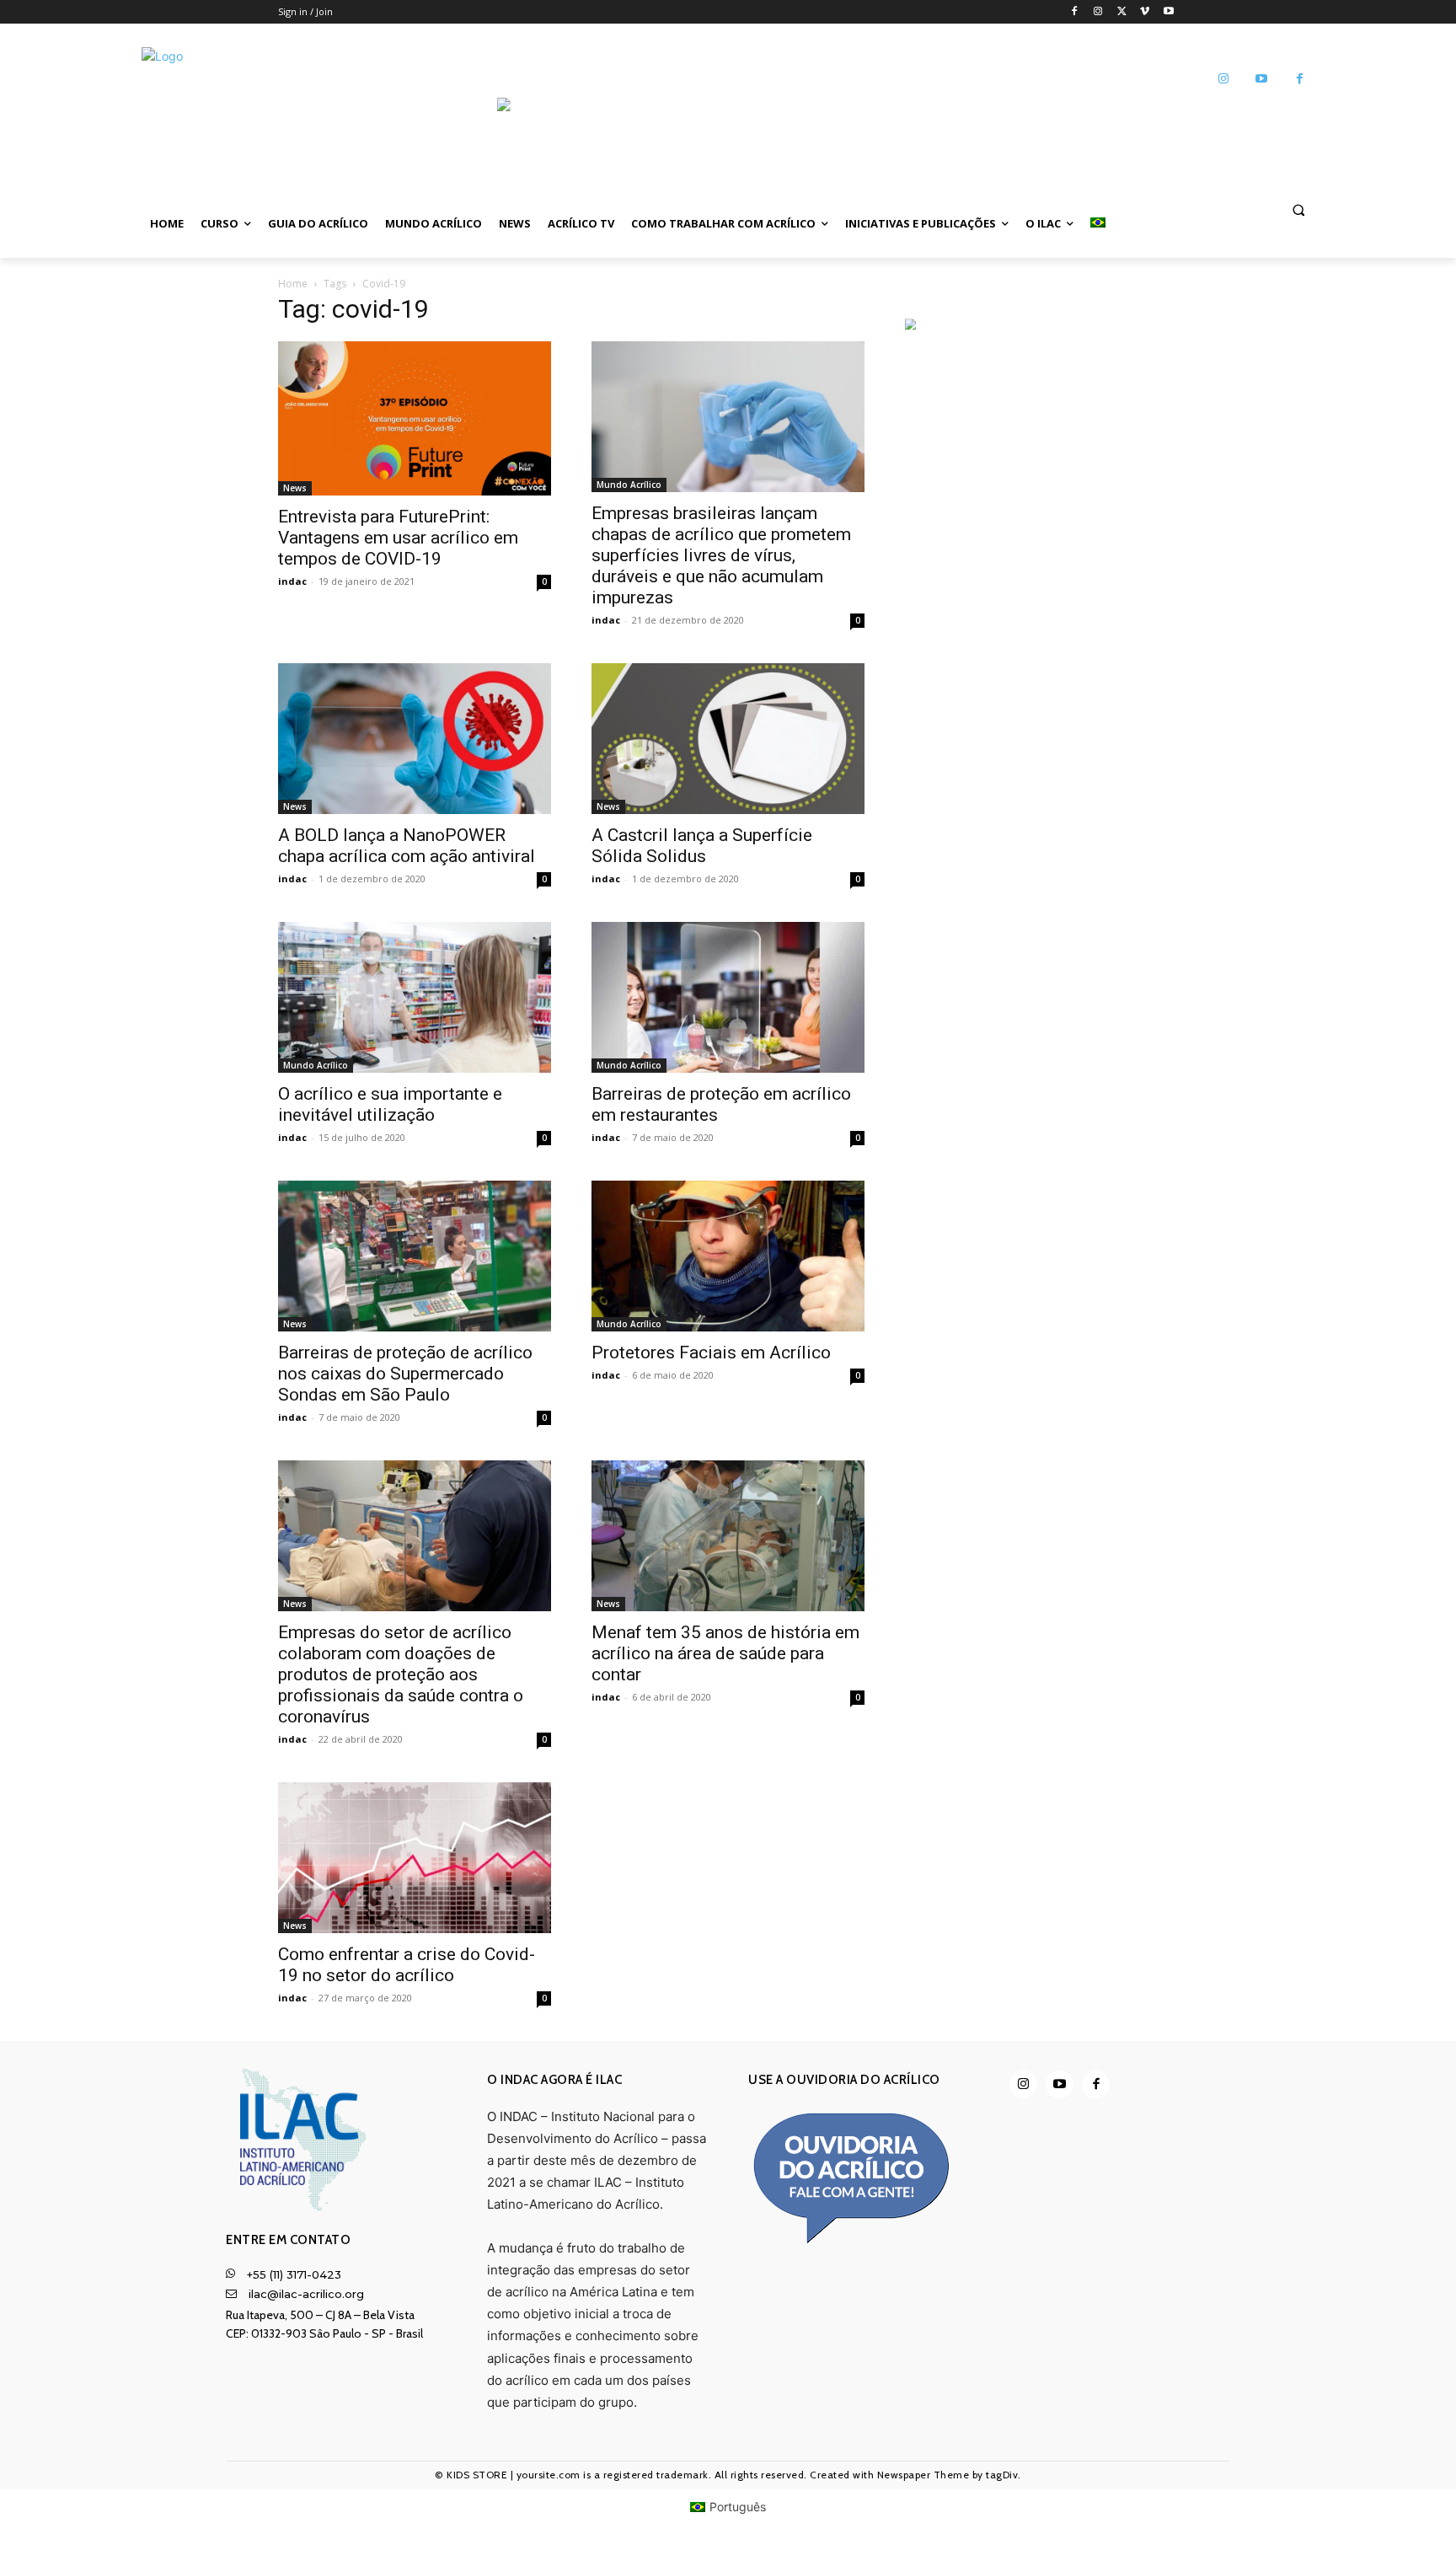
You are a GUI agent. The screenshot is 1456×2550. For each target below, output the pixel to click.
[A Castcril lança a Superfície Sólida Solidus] (728, 739)
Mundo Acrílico (629, 485)
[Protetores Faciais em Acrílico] (728, 1256)
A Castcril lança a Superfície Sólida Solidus (702, 846)
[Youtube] (1168, 12)
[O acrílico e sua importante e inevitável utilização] (415, 997)
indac (292, 581)
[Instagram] (1098, 12)
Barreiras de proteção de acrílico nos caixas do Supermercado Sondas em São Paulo (405, 1374)
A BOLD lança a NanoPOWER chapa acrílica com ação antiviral (407, 846)
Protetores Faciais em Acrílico (711, 1353)
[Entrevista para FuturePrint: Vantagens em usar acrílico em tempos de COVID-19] (415, 418)
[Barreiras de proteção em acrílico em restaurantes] (728, 997)
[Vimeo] (1145, 12)
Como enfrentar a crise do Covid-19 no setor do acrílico (407, 1965)
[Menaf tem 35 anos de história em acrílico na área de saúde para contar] (728, 1536)
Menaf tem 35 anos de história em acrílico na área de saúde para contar (725, 1653)
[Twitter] (1122, 12)
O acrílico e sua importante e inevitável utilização (390, 1104)
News (295, 488)
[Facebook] (1075, 12)
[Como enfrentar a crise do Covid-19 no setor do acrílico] (415, 1858)
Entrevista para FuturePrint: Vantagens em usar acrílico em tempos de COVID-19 (398, 538)
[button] (1298, 209)
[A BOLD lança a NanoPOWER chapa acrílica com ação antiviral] (415, 739)
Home (293, 284)
